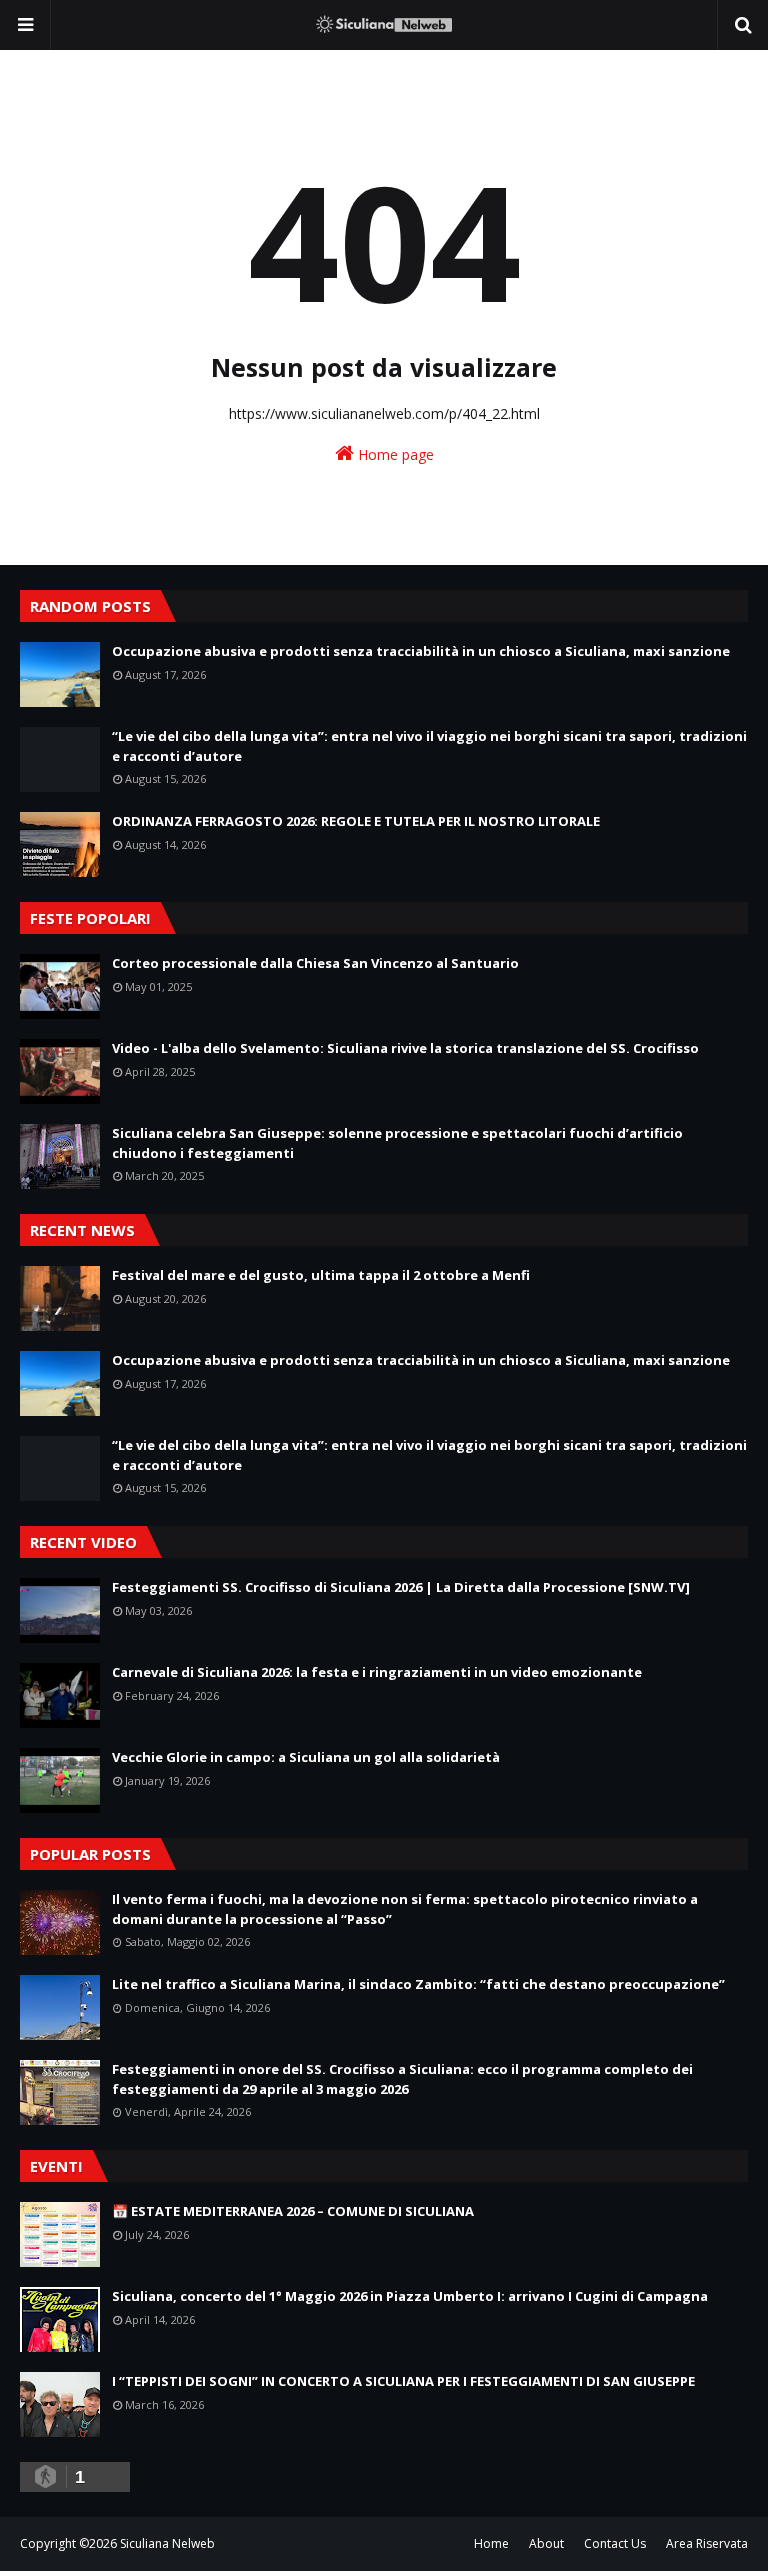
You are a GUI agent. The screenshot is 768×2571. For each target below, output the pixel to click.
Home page (394, 454)
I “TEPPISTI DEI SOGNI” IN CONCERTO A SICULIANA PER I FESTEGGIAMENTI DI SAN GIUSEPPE (403, 2381)
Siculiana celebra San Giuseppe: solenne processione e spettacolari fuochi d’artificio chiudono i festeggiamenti (397, 1143)
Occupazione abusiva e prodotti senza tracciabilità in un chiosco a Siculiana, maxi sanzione (421, 651)
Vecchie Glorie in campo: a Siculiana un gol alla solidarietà (306, 1757)
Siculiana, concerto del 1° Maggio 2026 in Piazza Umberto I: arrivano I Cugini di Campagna (410, 2296)
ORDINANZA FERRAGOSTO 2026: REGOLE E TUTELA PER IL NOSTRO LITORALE (356, 821)
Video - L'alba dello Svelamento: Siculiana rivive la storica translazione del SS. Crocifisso (405, 1048)
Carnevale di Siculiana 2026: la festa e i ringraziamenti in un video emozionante (377, 1672)
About (546, 2543)
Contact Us (615, 2543)
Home (491, 2543)
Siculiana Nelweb (167, 2543)
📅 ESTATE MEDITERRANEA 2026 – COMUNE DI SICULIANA (293, 2211)
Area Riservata (707, 2543)
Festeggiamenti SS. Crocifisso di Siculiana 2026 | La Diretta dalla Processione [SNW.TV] (401, 1587)
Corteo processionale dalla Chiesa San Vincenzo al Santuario (315, 963)
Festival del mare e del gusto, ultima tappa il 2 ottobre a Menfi (321, 1275)
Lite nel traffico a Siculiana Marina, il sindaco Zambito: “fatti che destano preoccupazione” (418, 1984)
